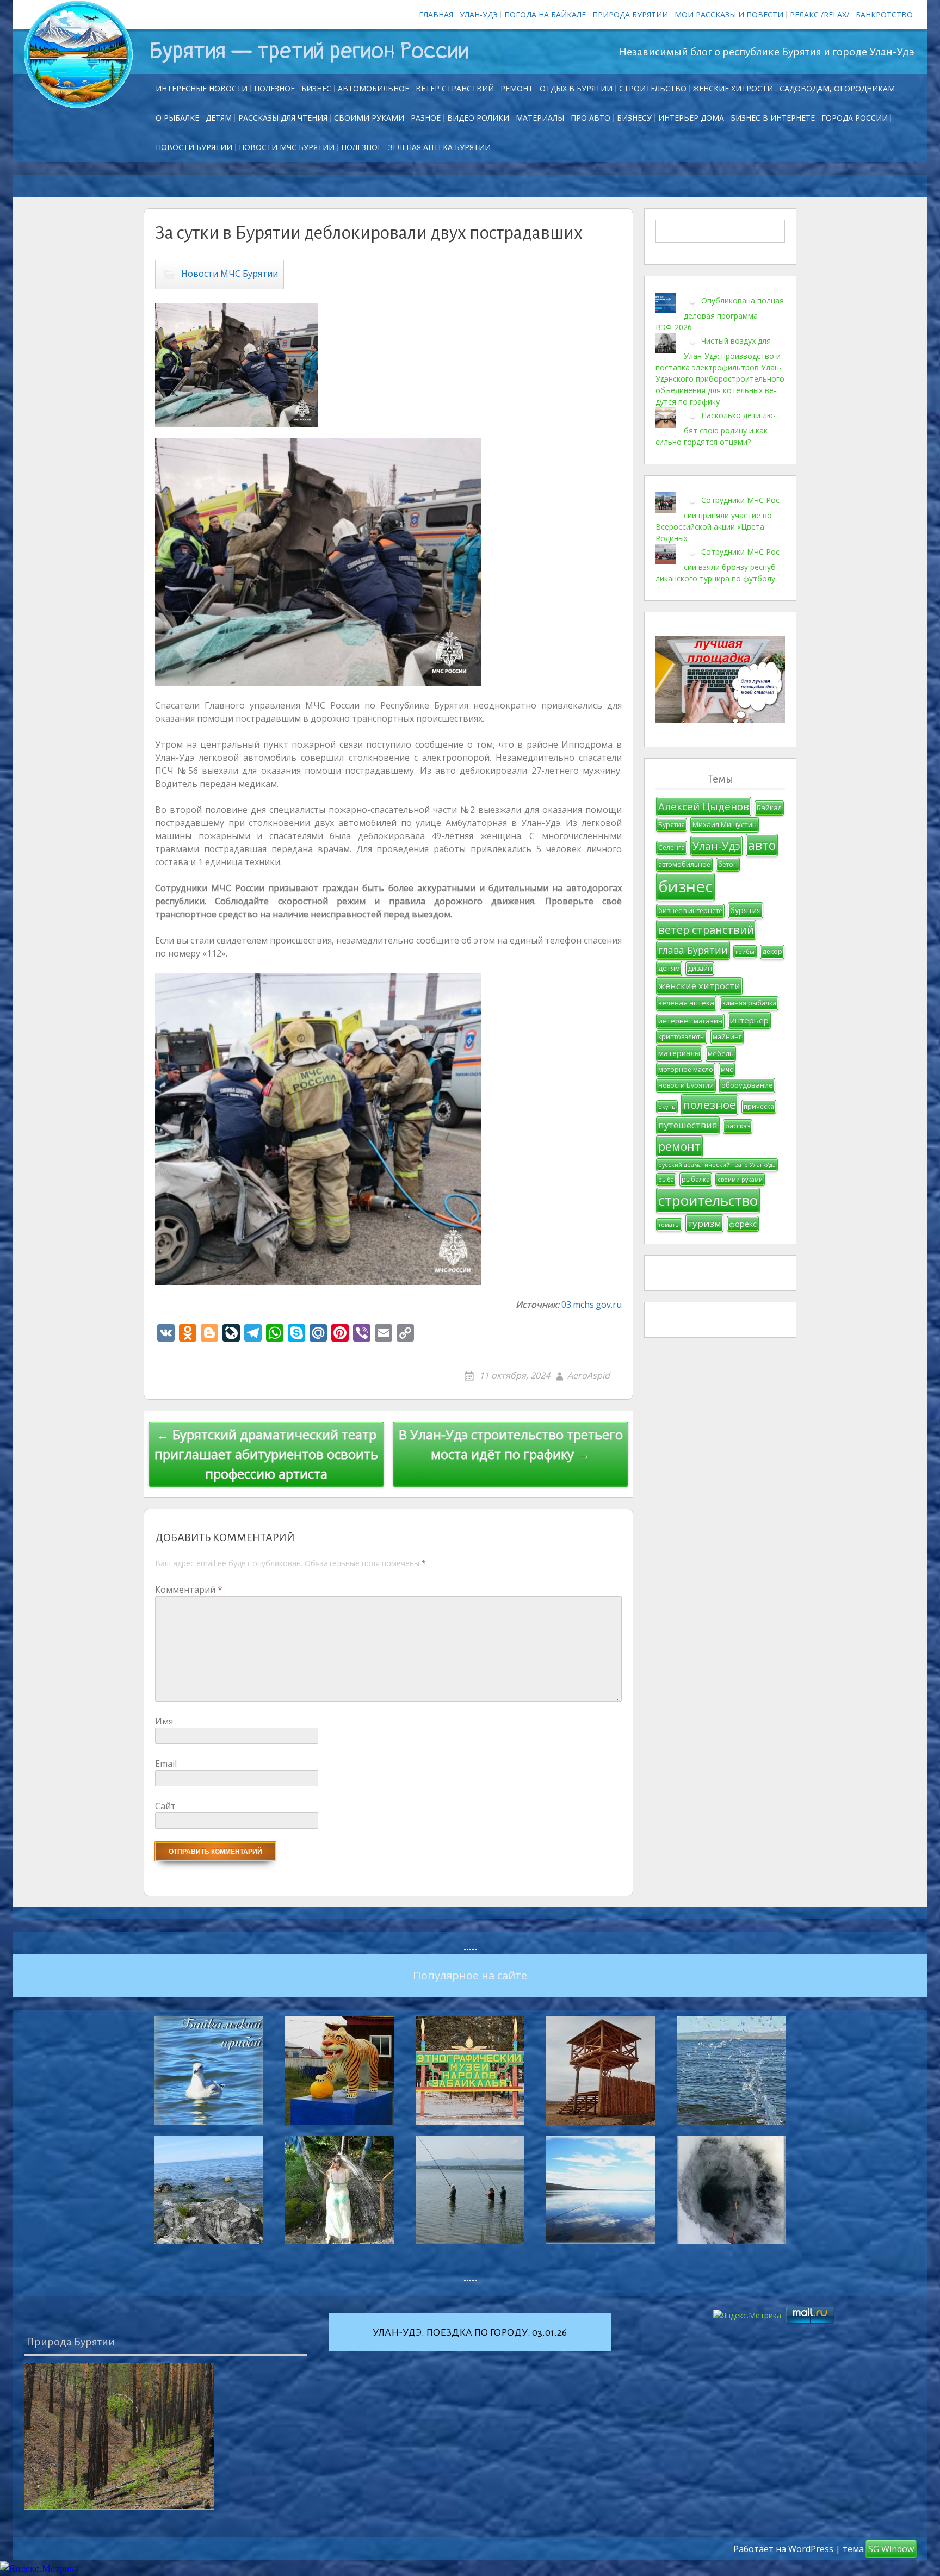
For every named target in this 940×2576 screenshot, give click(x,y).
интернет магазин (690, 1021)
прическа (759, 1106)
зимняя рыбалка (749, 1003)
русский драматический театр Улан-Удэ (717, 1165)
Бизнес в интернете (773, 118)
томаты (669, 1225)
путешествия (688, 1125)
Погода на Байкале (545, 14)
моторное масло (686, 1069)
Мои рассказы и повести (729, 14)
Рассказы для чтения (283, 118)
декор (772, 951)
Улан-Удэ (479, 14)
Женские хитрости (733, 88)
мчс (727, 1069)
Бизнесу (634, 118)
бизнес (685, 886)
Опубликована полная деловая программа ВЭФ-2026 (720, 314)
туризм (704, 1223)
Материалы (540, 118)
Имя (164, 1721)
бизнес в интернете (690, 911)
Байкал (769, 808)
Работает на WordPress (783, 2549)
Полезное (274, 88)
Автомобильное (373, 88)
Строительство (653, 88)
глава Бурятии (693, 950)
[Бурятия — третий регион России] (78, 54)
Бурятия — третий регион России (309, 51)
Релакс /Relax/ (820, 14)
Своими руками (369, 118)
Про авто (590, 118)
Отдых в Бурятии (576, 88)
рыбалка (696, 1179)
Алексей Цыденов (704, 806)
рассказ (738, 1126)
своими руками (740, 1180)
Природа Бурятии (630, 14)
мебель (721, 1053)
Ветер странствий (455, 88)
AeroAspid (589, 1375)
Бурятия (672, 825)
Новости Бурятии (194, 147)
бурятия (746, 910)
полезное (710, 1104)
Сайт (165, 1806)
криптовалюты (682, 1037)
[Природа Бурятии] (119, 2436)
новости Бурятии (686, 1085)
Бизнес (316, 88)
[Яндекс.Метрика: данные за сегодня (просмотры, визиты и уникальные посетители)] (39, 2569)
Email (166, 1764)
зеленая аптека (686, 1003)
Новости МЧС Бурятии (287, 147)
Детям (219, 118)
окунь (667, 1107)
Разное (426, 118)
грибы (745, 952)
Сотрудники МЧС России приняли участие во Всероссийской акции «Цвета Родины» (719, 519)
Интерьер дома (691, 118)
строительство (708, 1200)
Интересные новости (202, 88)
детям (669, 968)
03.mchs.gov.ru (592, 1305)
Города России (855, 118)
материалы (679, 1053)
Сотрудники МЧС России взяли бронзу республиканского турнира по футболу (719, 565)
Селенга (672, 848)
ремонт (517, 88)
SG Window (891, 2549)
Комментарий (189, 1590)
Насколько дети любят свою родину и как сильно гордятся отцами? (716, 429)
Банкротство (884, 14)
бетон (728, 864)
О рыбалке (177, 118)
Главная (436, 14)
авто (762, 845)
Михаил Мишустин (725, 824)
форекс (743, 1224)
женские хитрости (699, 986)
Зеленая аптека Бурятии (440, 147)
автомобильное (684, 864)
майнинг (727, 1037)
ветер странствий (706, 930)
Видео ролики (478, 118)
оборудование (747, 1085)
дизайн (700, 968)
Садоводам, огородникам (837, 88)
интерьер (749, 1020)
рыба (666, 1180)
